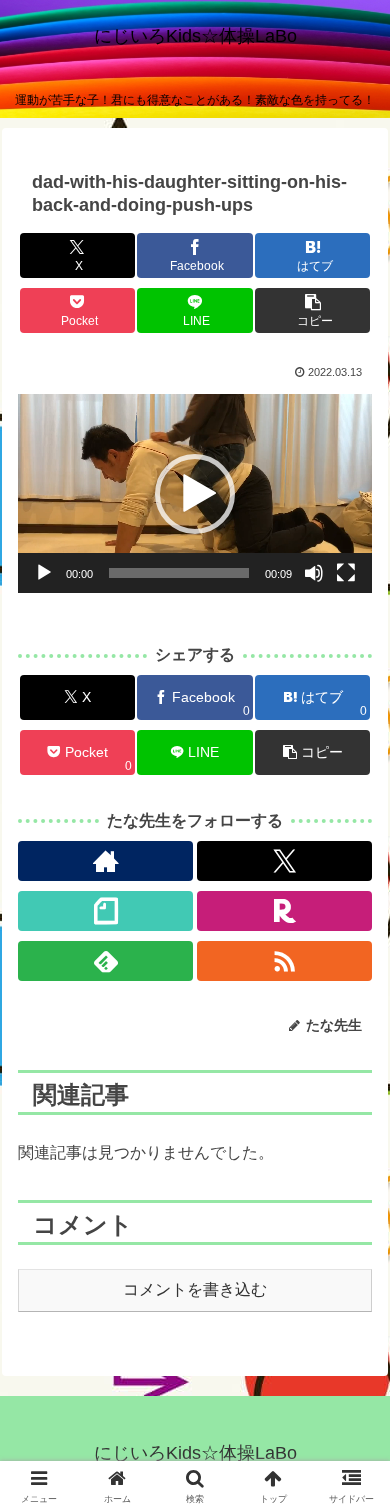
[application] (195, 493)
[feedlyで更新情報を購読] (105, 961)
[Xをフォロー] (284, 861)
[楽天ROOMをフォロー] (284, 911)
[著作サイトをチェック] (105, 861)
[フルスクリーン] (346, 573)
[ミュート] (314, 573)
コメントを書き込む (195, 1289)
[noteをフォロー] (105, 911)
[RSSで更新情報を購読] (284, 961)
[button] (312, 310)
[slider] (179, 573)
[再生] (44, 573)
